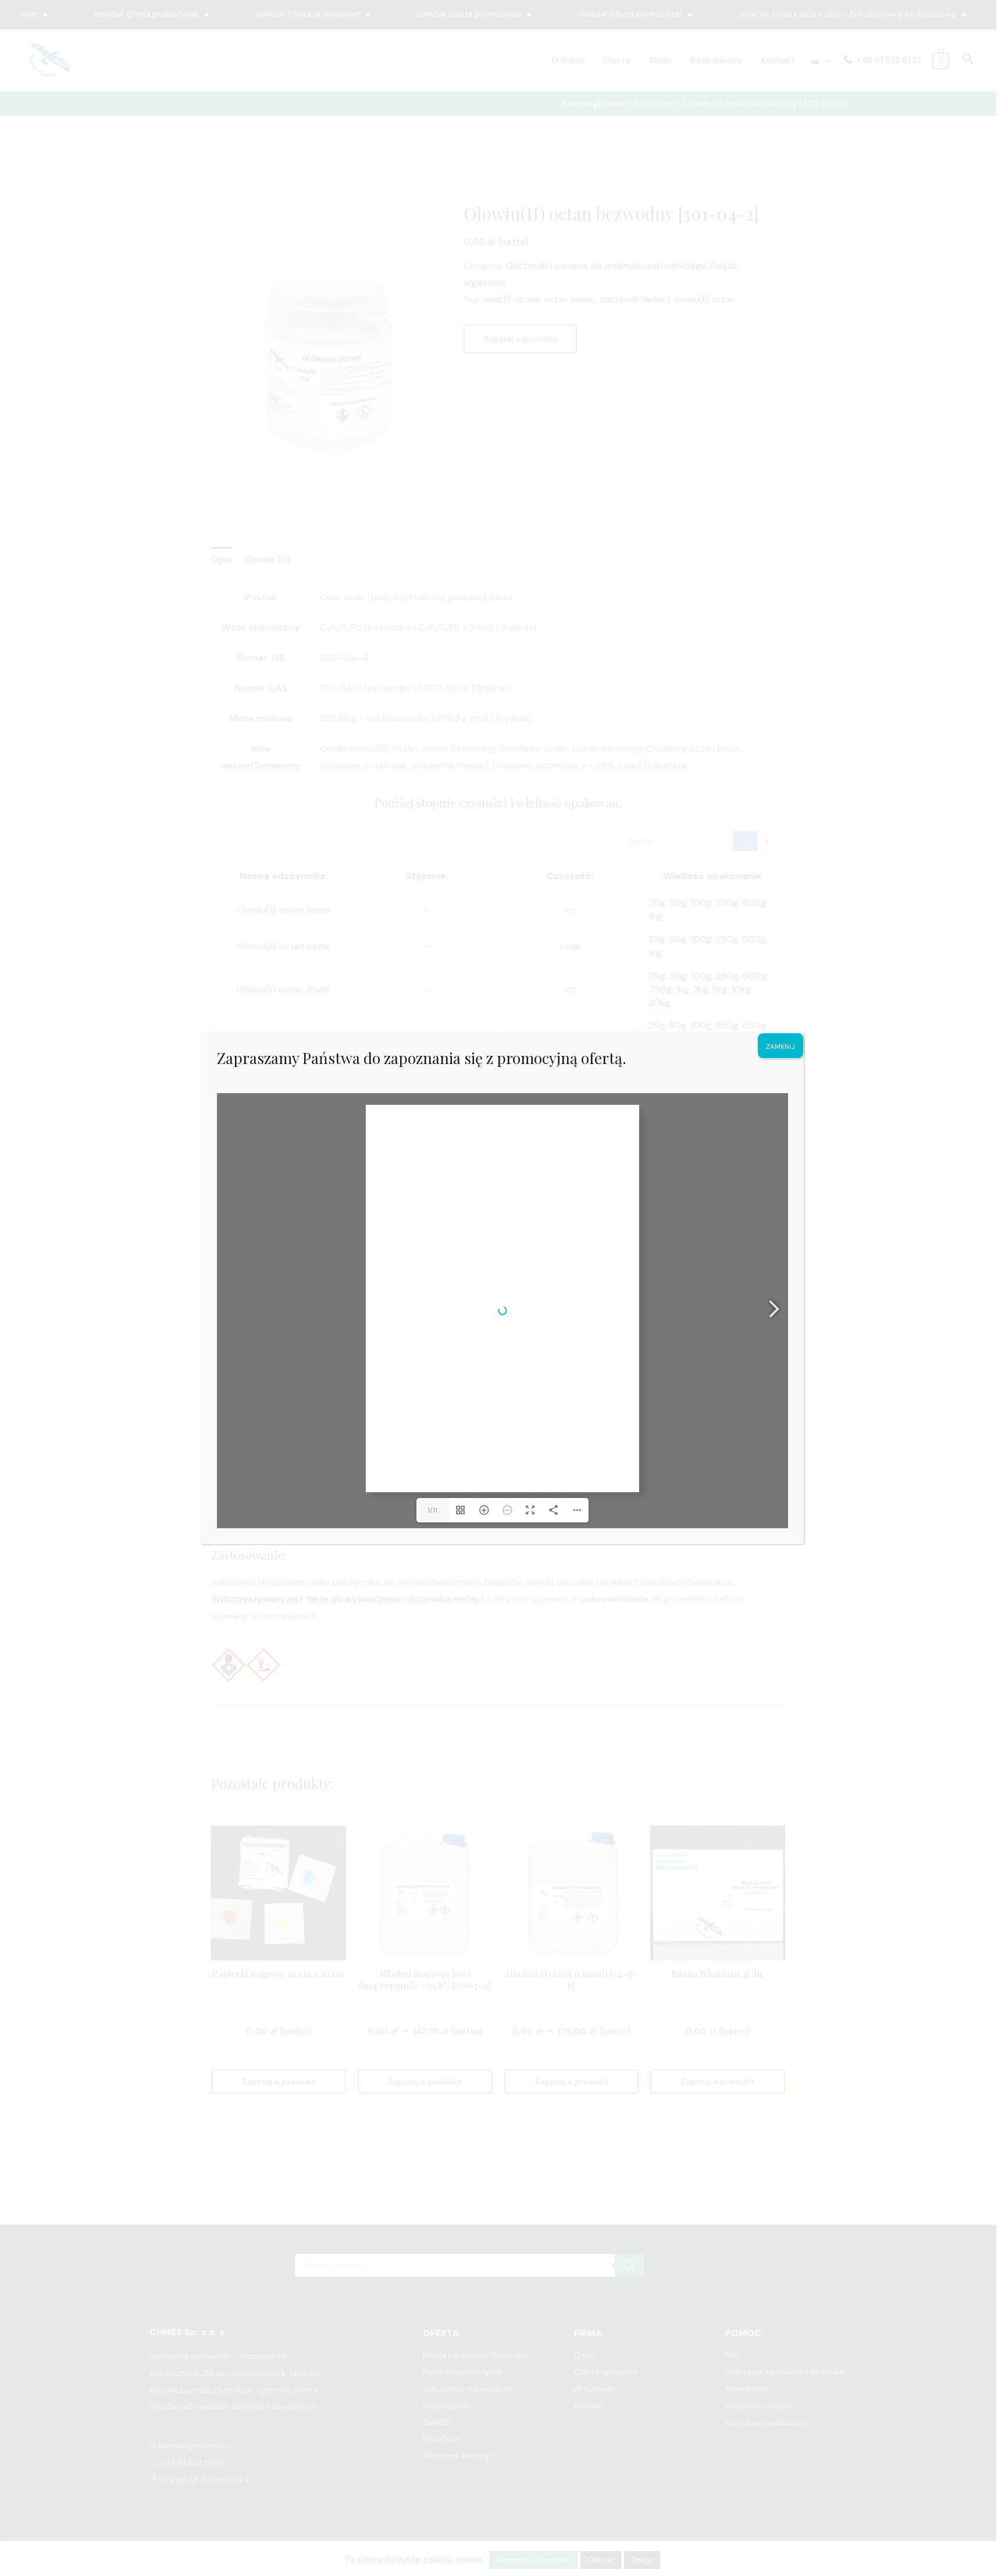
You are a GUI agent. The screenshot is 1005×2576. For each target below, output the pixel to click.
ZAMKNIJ (781, 1047)
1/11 (432, 1510)
